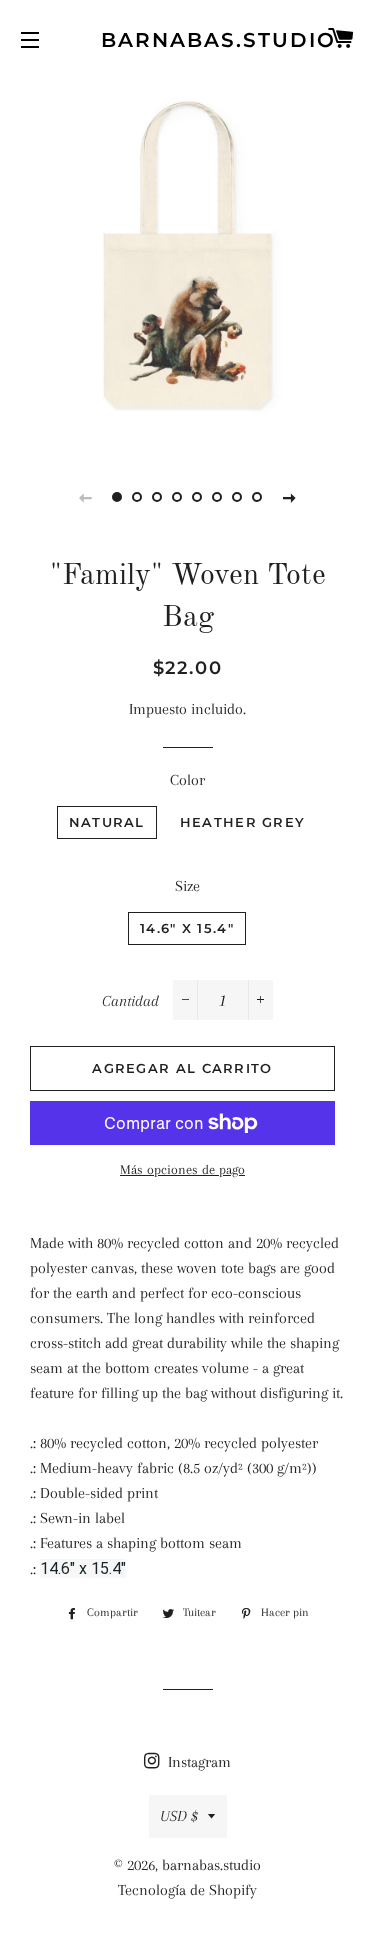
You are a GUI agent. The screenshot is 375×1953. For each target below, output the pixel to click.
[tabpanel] (187, 262)
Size (187, 886)
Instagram (197, 1762)
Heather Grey (243, 822)
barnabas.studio (187, 40)
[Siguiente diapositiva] (290, 497)
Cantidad (130, 1001)
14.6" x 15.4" (187, 928)
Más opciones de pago (182, 1169)
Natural (107, 822)
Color (187, 780)
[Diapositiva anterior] (86, 497)
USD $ (179, 1816)
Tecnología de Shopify (187, 1890)
